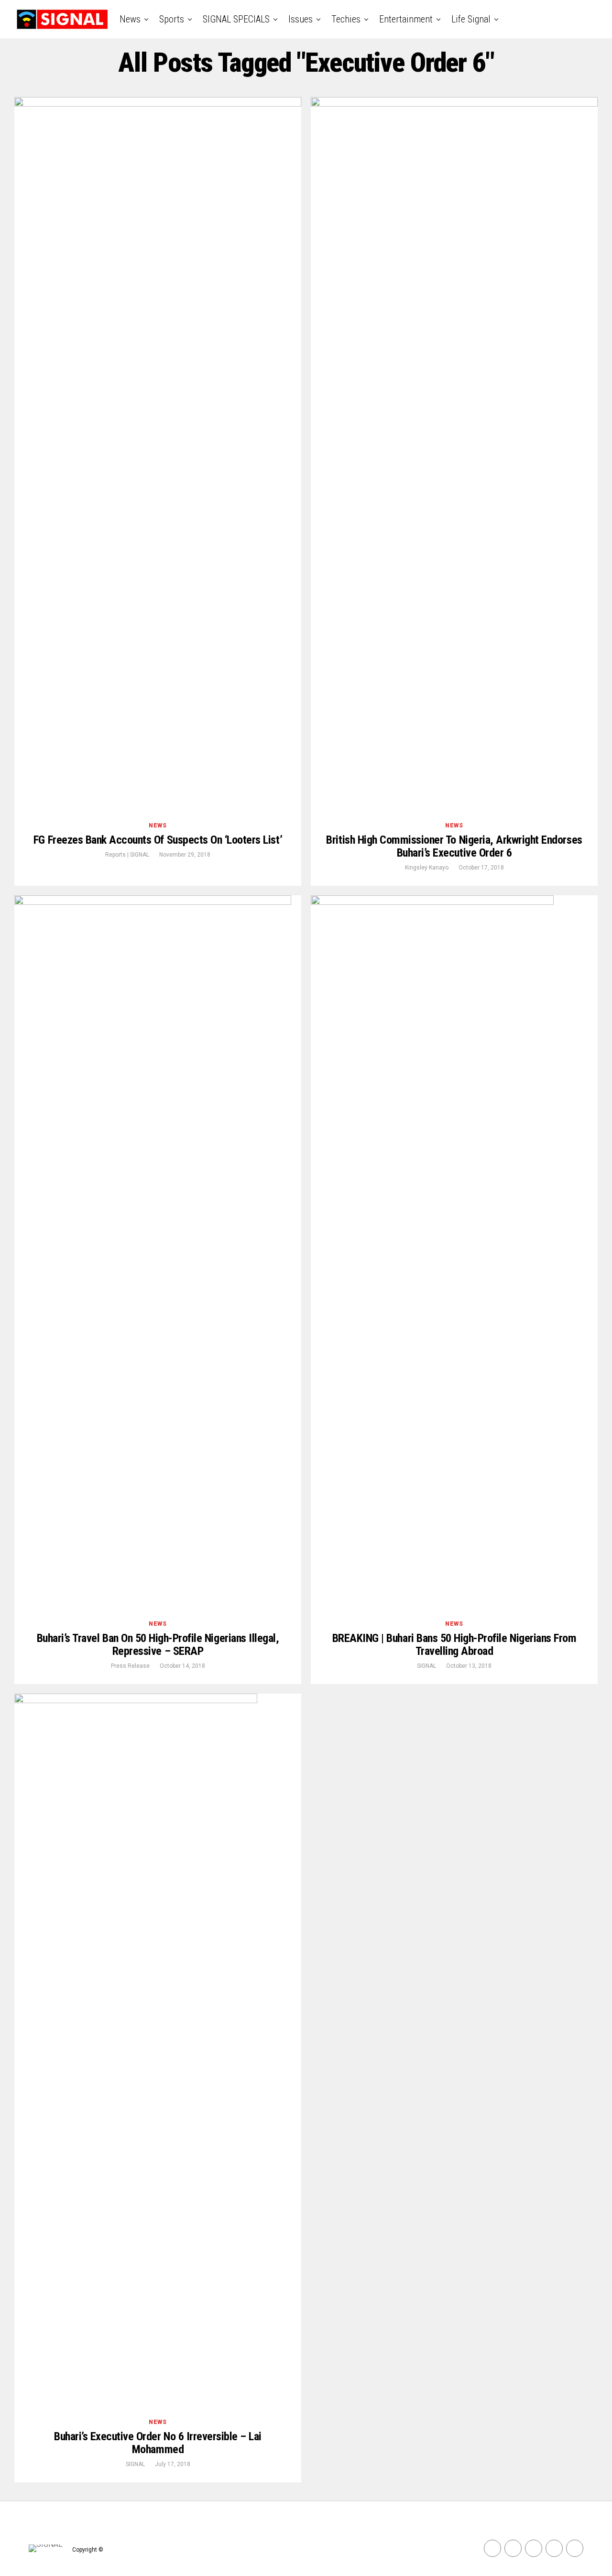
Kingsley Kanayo (427, 868)
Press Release (130, 1666)
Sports (172, 19)
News (130, 19)
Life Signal (471, 19)
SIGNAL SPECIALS (236, 19)
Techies (346, 19)
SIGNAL (426, 1666)
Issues (301, 19)
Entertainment (406, 19)
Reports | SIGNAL (127, 855)
